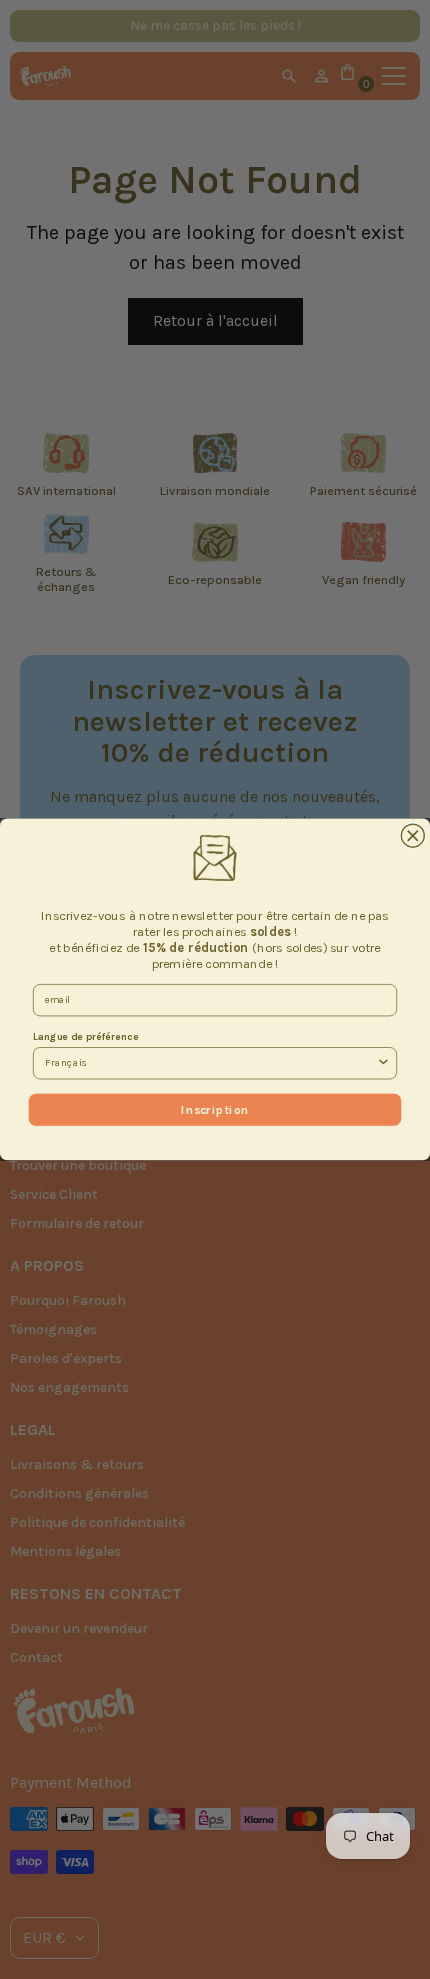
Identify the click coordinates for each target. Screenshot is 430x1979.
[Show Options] (383, 1063)
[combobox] (210, 1063)
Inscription (214, 1109)
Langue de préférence (85, 1037)
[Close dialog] (412, 835)
